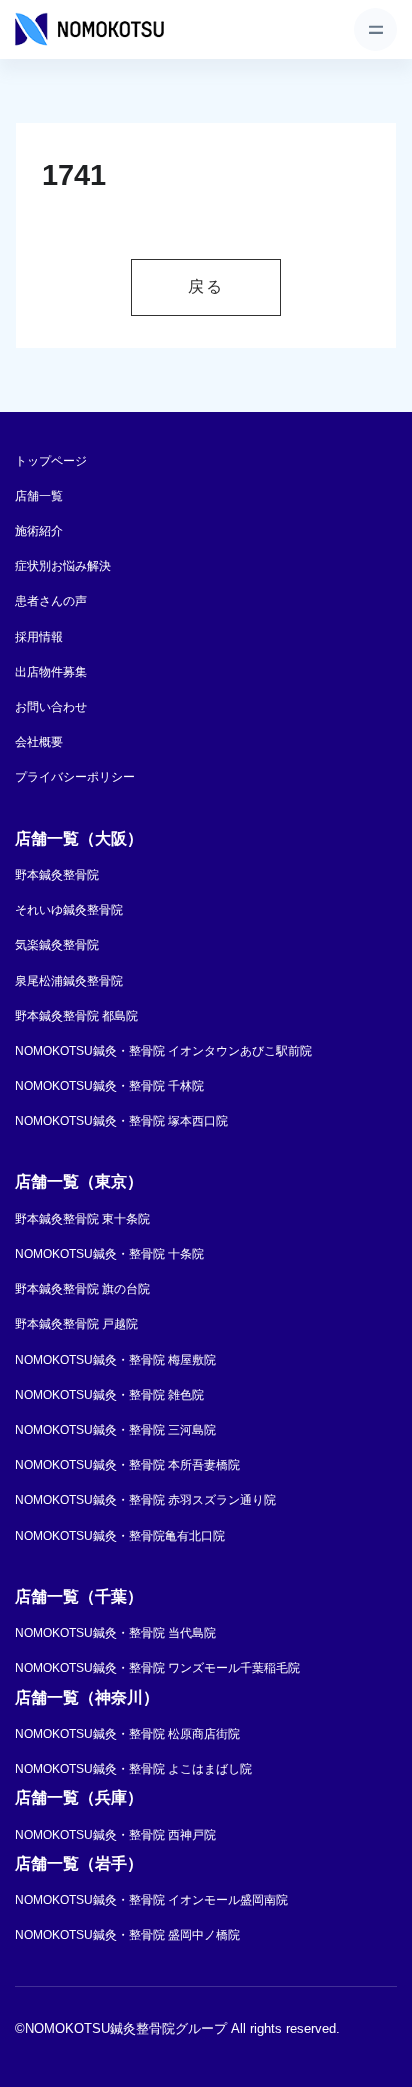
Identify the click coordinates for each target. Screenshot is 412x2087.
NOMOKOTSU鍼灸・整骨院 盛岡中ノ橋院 (127, 1935)
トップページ (51, 461)
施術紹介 (39, 531)
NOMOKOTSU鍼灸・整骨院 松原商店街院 (127, 1734)
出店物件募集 (51, 672)
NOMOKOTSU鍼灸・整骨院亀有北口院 (120, 1536)
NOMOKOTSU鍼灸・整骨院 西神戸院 (115, 1835)
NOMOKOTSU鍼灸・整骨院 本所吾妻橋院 (127, 1465)
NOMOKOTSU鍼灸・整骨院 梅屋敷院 (115, 1360)
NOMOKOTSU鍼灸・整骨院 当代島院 (115, 1633)
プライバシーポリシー (75, 777)
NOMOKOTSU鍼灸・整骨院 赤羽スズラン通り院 (145, 1500)
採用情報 (39, 637)
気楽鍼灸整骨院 (57, 945)
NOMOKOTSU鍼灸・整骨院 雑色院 (109, 1395)
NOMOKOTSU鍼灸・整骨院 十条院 (109, 1254)
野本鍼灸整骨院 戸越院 (76, 1324)
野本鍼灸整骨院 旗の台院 (82, 1289)
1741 (74, 175)
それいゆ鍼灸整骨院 (69, 910)
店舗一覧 (39, 496)
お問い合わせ (51, 707)
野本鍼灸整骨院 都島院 (76, 1016)
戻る (205, 286)
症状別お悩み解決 (63, 566)
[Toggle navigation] (375, 29)
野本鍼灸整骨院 (57, 875)
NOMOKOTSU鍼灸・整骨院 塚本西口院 (121, 1121)
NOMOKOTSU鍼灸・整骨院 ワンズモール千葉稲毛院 (157, 1668)
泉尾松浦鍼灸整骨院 (69, 981)
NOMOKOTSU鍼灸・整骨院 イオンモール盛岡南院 (151, 1900)
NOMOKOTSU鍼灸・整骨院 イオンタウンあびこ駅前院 (163, 1051)
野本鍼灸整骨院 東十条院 (82, 1219)
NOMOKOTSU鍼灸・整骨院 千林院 (109, 1086)
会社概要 (39, 742)
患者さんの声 (51, 601)
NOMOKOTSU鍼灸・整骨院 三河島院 (115, 1430)
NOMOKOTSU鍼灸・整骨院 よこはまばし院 (133, 1769)
